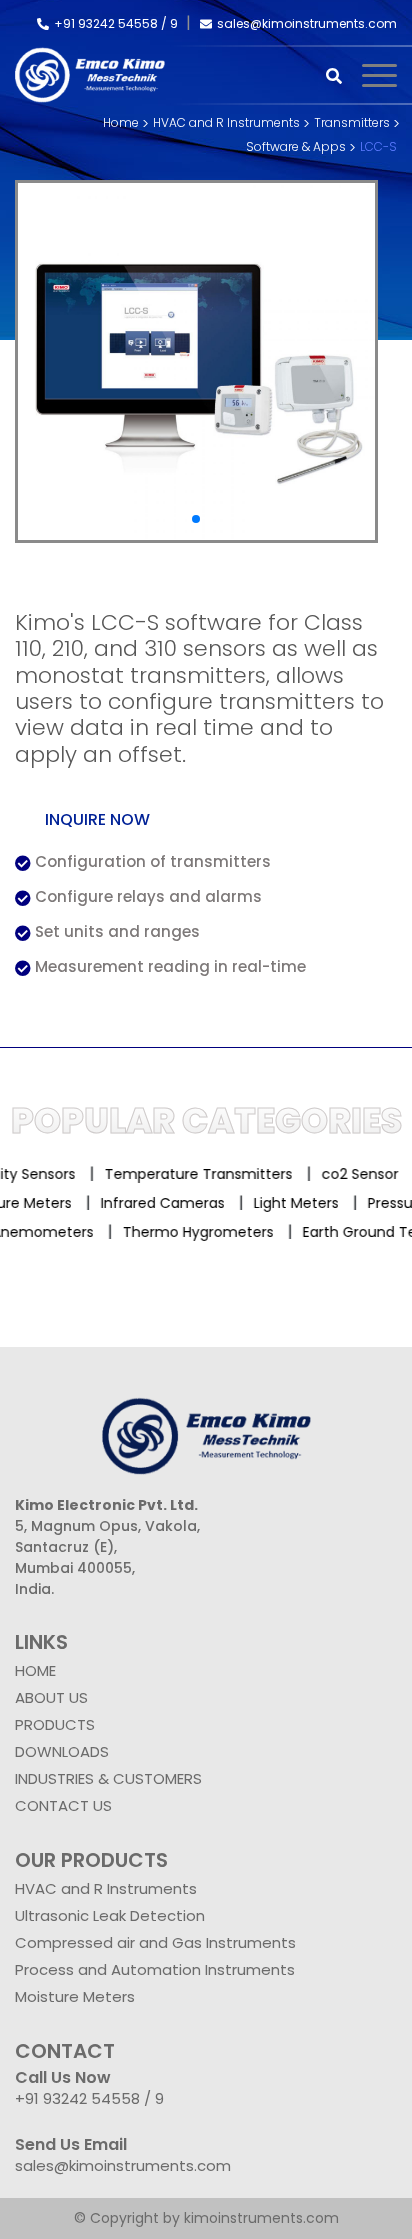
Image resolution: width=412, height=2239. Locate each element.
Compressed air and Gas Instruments (155, 1942)
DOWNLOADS (62, 1751)
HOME (35, 1670)
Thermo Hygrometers (187, 1232)
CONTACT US (63, 1805)
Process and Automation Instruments (155, 1969)
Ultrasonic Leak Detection (110, 1915)
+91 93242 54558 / (112, 23)
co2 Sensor (351, 1174)
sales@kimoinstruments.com (307, 23)
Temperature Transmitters (190, 1174)
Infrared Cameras (174, 1203)
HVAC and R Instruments (226, 122)
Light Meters (307, 1203)
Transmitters (352, 122)
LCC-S (378, 146)
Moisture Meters (75, 1996)
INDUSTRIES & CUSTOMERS (108, 1778)
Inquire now (97, 819)
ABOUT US (51, 1697)
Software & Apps (296, 146)
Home (121, 122)
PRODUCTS (55, 1724)
